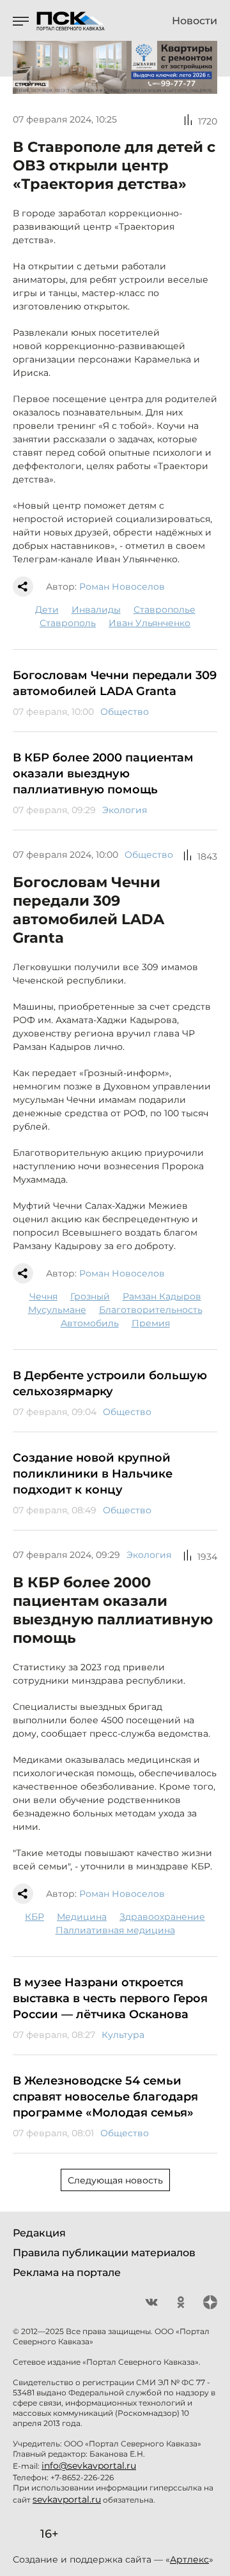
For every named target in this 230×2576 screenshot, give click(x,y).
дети (47, 610)
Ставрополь (68, 623)
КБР (34, 1917)
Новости (195, 21)
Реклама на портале (67, 2273)
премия (151, 1323)
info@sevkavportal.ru (89, 2466)
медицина (82, 1917)
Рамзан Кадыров (162, 1296)
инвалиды (96, 610)
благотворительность (151, 1310)
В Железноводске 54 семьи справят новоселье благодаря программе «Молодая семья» (105, 2097)
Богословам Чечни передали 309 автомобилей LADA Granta (115, 683)
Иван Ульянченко (149, 623)
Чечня (43, 1296)
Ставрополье (165, 610)
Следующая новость (115, 2180)
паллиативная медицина (115, 1930)
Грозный (90, 1296)
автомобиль (90, 1323)
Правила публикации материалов (104, 2253)
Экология (125, 810)
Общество (125, 712)
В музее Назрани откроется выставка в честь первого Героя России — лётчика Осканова (110, 1998)
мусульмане (57, 1310)
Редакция (39, 2233)
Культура (123, 2035)
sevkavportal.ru (67, 2499)
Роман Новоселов (122, 587)
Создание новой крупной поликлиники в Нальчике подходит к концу (93, 1474)
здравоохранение (162, 1917)
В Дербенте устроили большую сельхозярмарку (110, 1383)
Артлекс (189, 2559)
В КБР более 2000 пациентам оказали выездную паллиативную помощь (103, 774)
